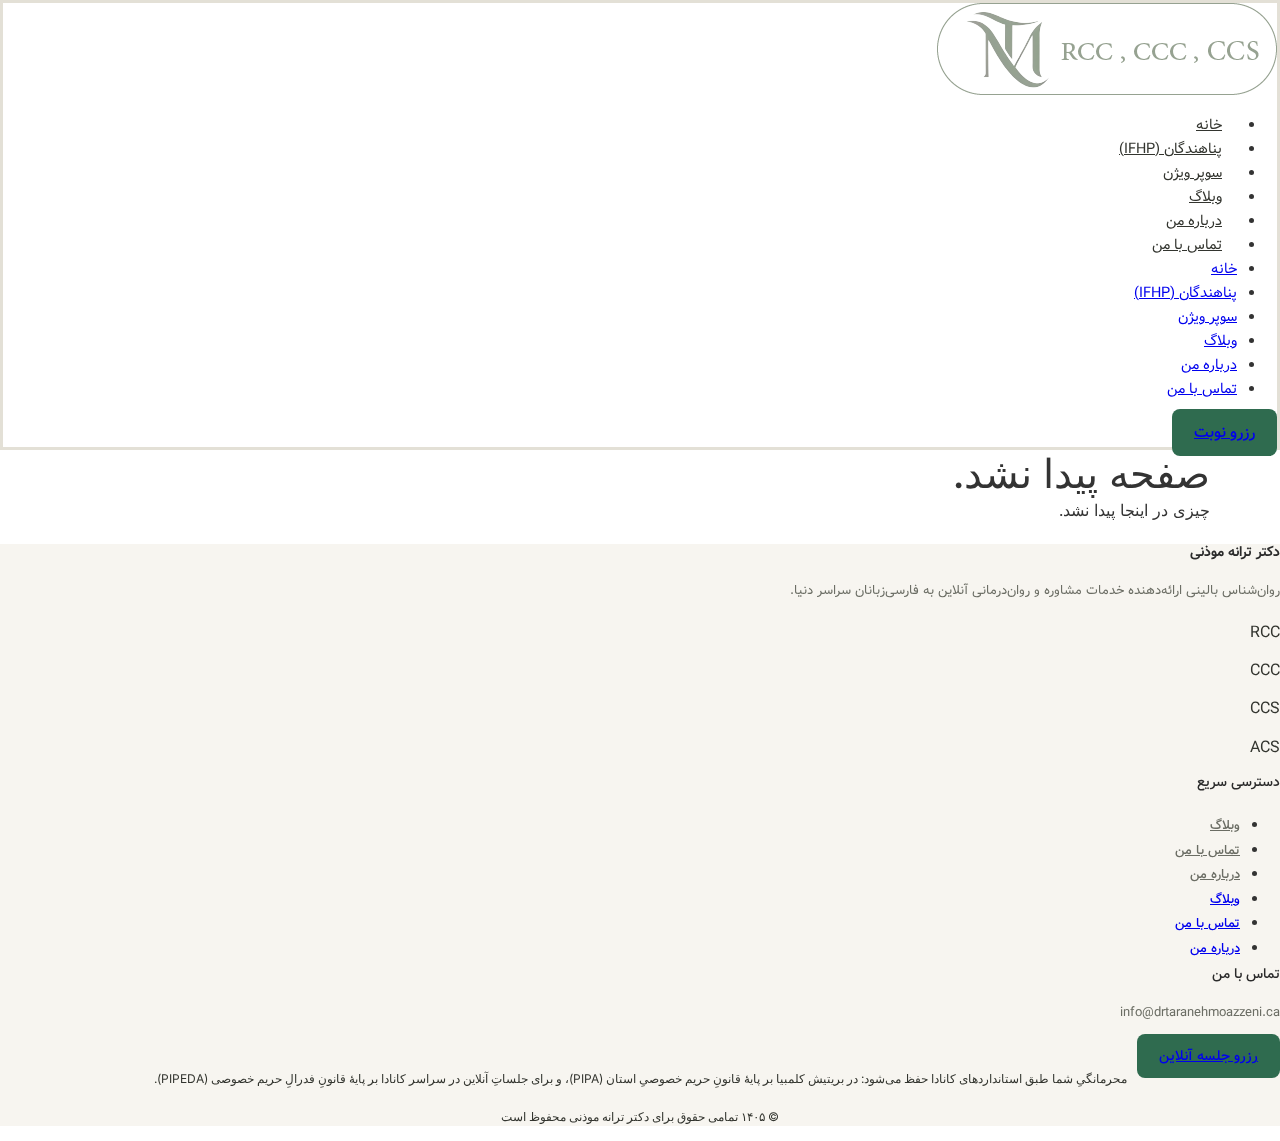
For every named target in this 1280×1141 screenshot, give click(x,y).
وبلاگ (1205, 197)
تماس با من (1187, 245)
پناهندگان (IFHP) (1170, 149)
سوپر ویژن (1192, 173)
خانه (1209, 125)
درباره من (1194, 221)
